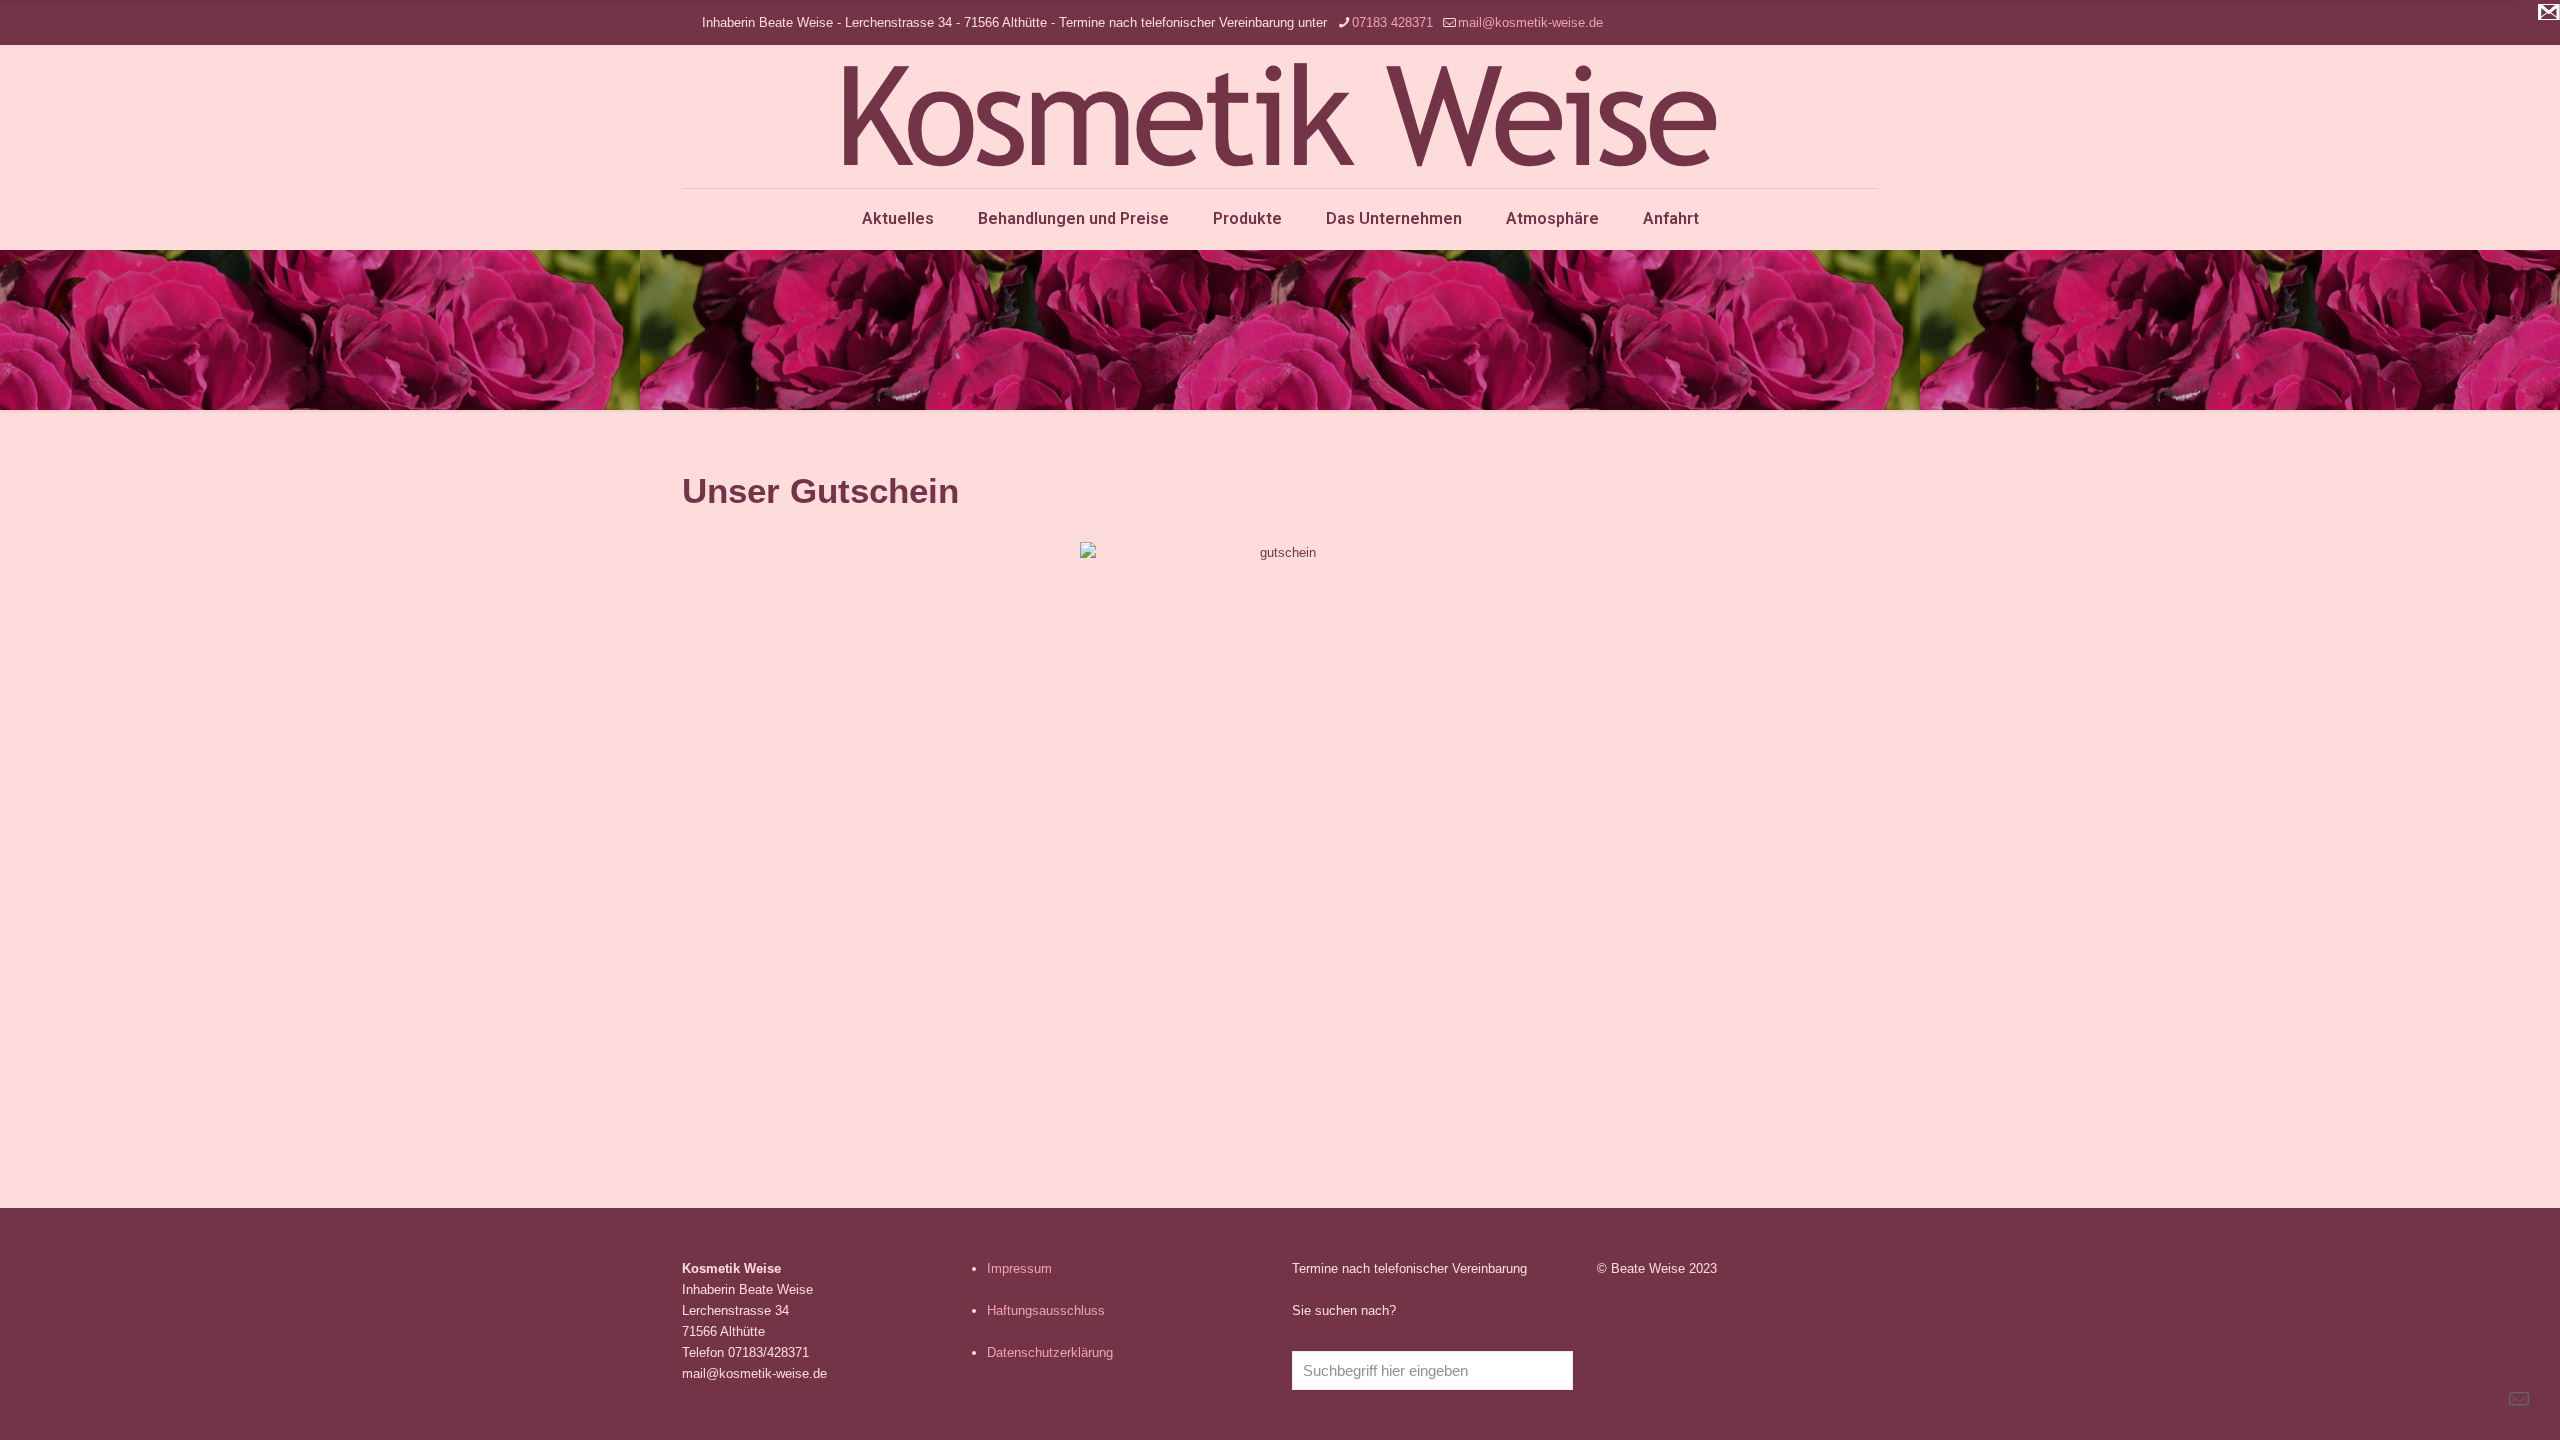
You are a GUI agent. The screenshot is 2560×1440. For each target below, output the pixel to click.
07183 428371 (1392, 22)
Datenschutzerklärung (1050, 1352)
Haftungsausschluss (1046, 1310)
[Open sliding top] (2537, 22)
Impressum (1019, 1268)
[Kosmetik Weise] (1280, 116)
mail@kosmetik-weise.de (1530, 22)
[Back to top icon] (2464, 1399)
